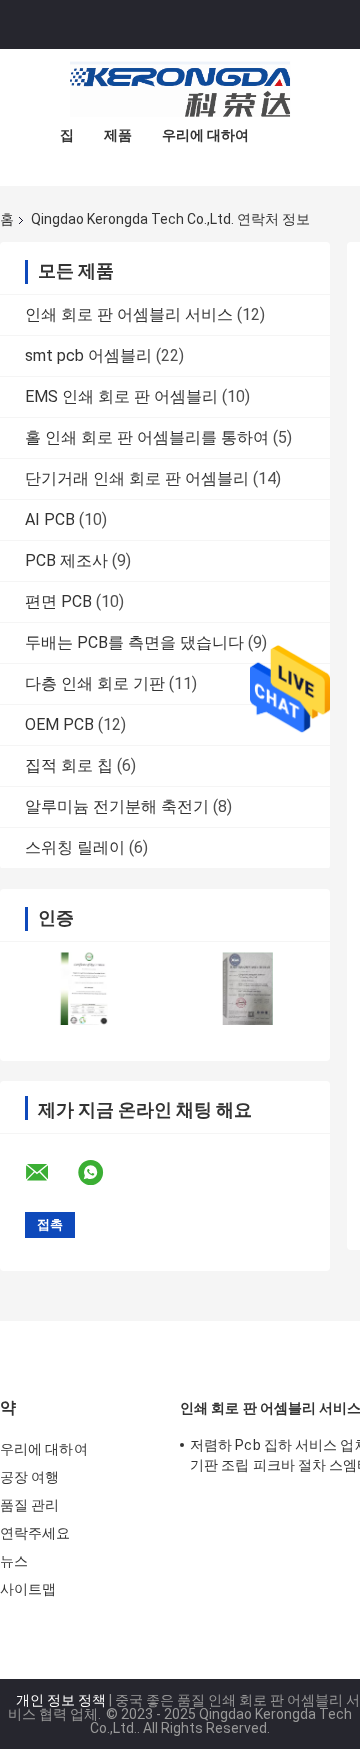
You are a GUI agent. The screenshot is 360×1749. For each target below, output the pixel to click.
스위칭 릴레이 (75, 847)
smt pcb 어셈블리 (88, 355)
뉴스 (14, 1561)
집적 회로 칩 (69, 765)
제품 (118, 135)
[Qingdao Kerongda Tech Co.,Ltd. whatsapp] (103, 1173)
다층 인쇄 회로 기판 (95, 683)
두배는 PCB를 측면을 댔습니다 (134, 642)
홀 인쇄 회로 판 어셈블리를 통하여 (147, 437)
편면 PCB (58, 601)
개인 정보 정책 (61, 1700)
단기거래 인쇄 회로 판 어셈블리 (137, 478)
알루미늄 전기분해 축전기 (117, 806)
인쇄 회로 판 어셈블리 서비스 (129, 314)
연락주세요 (35, 1533)
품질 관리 (30, 1505)
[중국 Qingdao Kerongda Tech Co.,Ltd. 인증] (82, 988)
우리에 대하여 (205, 135)
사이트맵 (28, 1589)
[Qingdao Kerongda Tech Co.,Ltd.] (180, 89)
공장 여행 (30, 1477)
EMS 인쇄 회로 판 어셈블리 (121, 396)
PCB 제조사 (66, 560)
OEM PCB (59, 724)
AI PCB (50, 519)
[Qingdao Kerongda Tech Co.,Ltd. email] (50, 1173)
